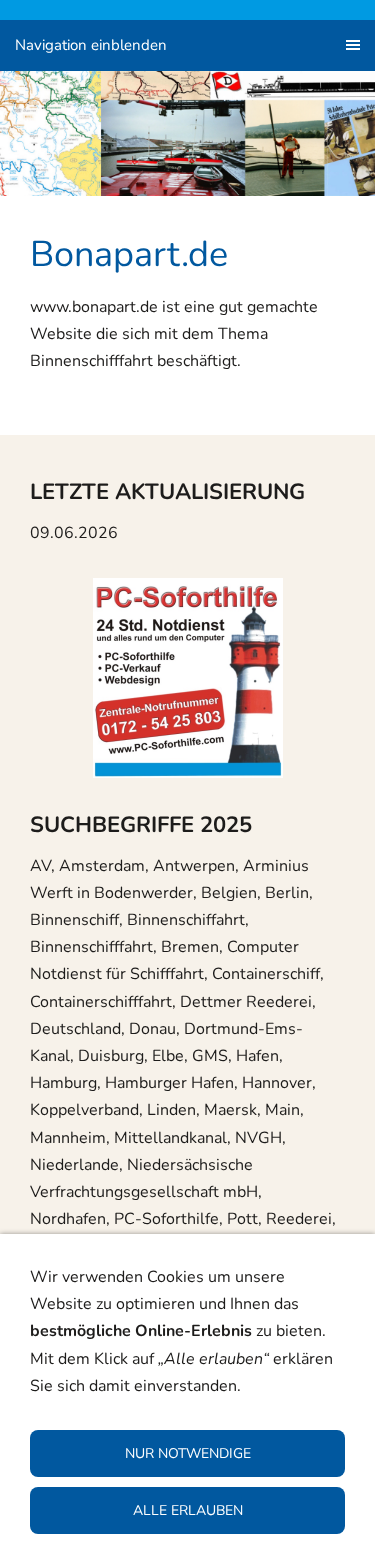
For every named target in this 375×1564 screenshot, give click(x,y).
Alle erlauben (188, 1510)
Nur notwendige (188, 1453)
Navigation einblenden (91, 45)
